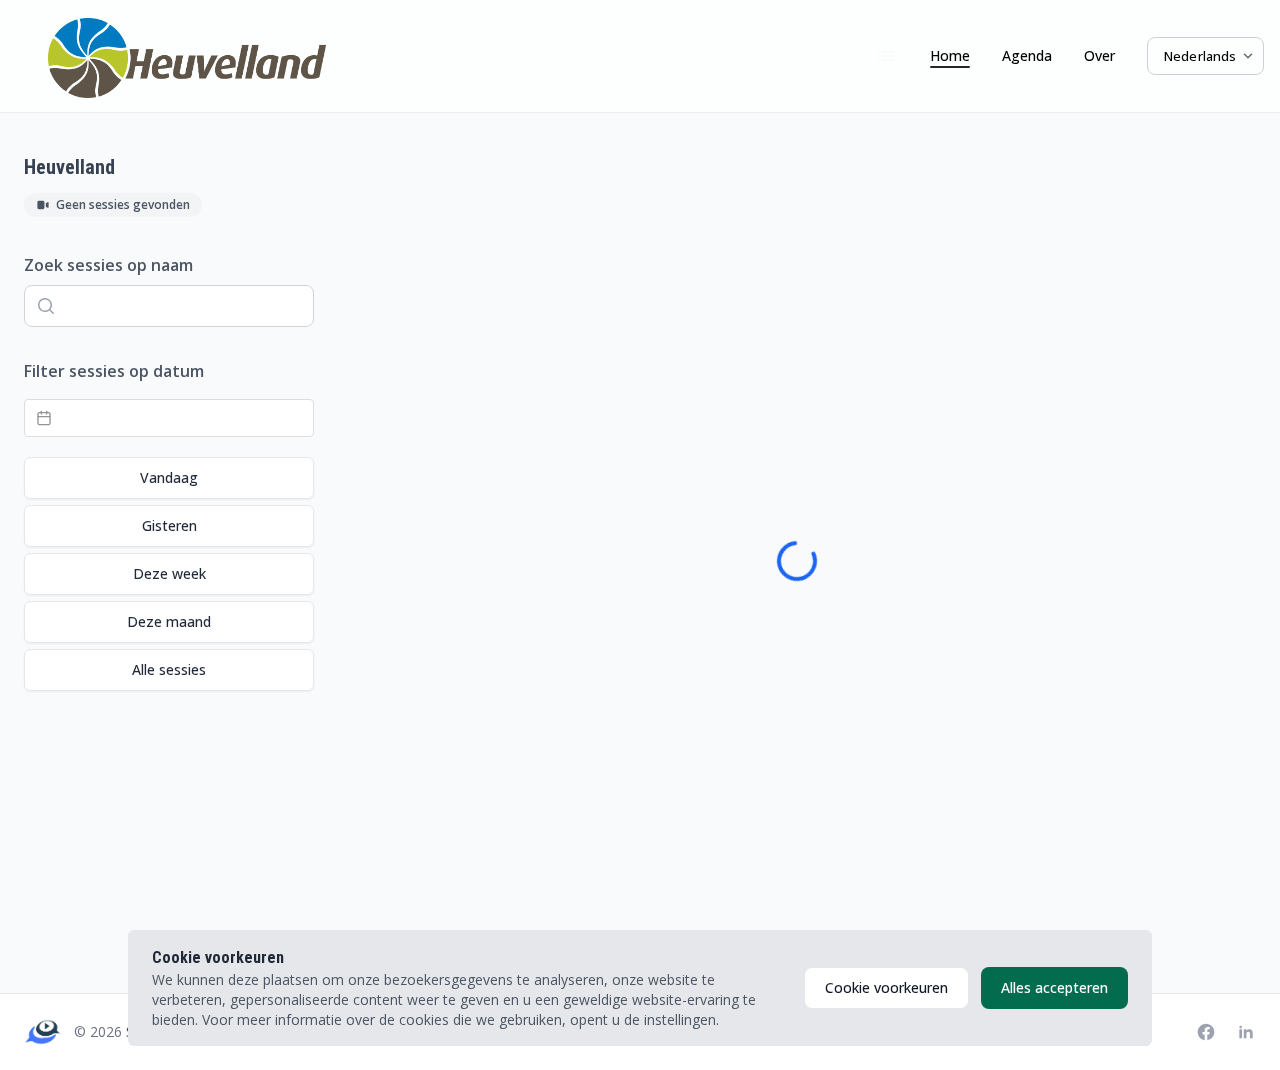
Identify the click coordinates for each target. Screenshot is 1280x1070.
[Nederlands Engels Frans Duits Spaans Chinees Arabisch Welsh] (1205, 56)
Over (1099, 55)
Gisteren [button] (169, 525)
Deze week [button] (169, 573)
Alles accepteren (1054, 987)
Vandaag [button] (169, 477)
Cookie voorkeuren (886, 987)
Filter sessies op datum (114, 371)
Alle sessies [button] (169, 669)
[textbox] (169, 418)
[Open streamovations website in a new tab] (43, 1032)
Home (950, 55)
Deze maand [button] (169, 621)
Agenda (1027, 55)
